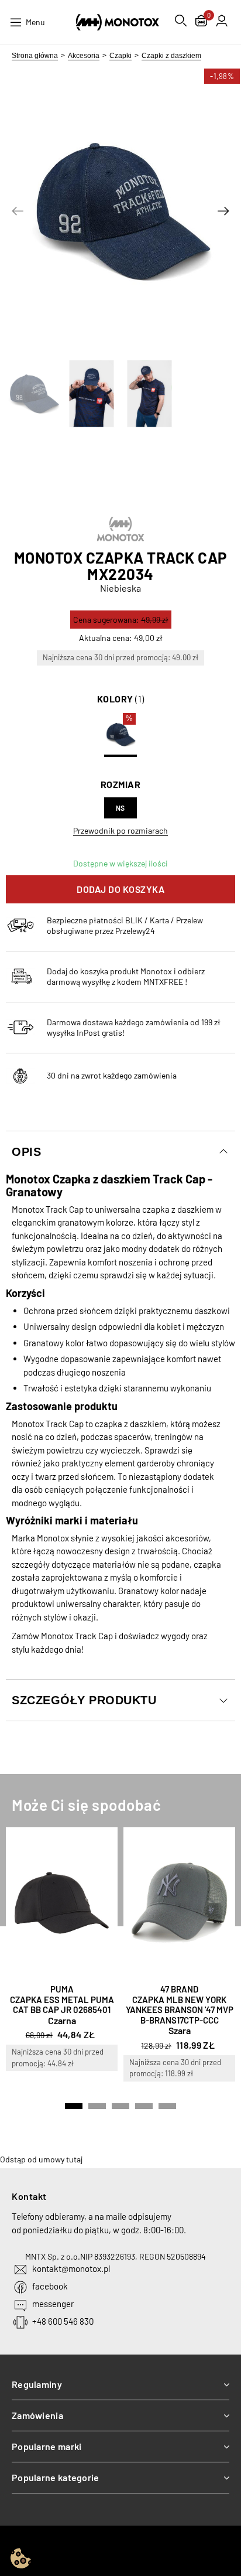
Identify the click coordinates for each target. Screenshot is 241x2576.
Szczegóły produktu (84, 1700)
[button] (18, 211)
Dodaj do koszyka (120, 889)
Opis (26, 1152)
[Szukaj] (181, 21)
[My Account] (222, 21)
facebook (50, 2286)
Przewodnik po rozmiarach (120, 830)
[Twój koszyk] (201, 22)
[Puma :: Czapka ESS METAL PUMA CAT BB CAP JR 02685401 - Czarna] (62, 1903)
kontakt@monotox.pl (71, 2268)
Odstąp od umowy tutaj (41, 2159)
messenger (53, 2304)
